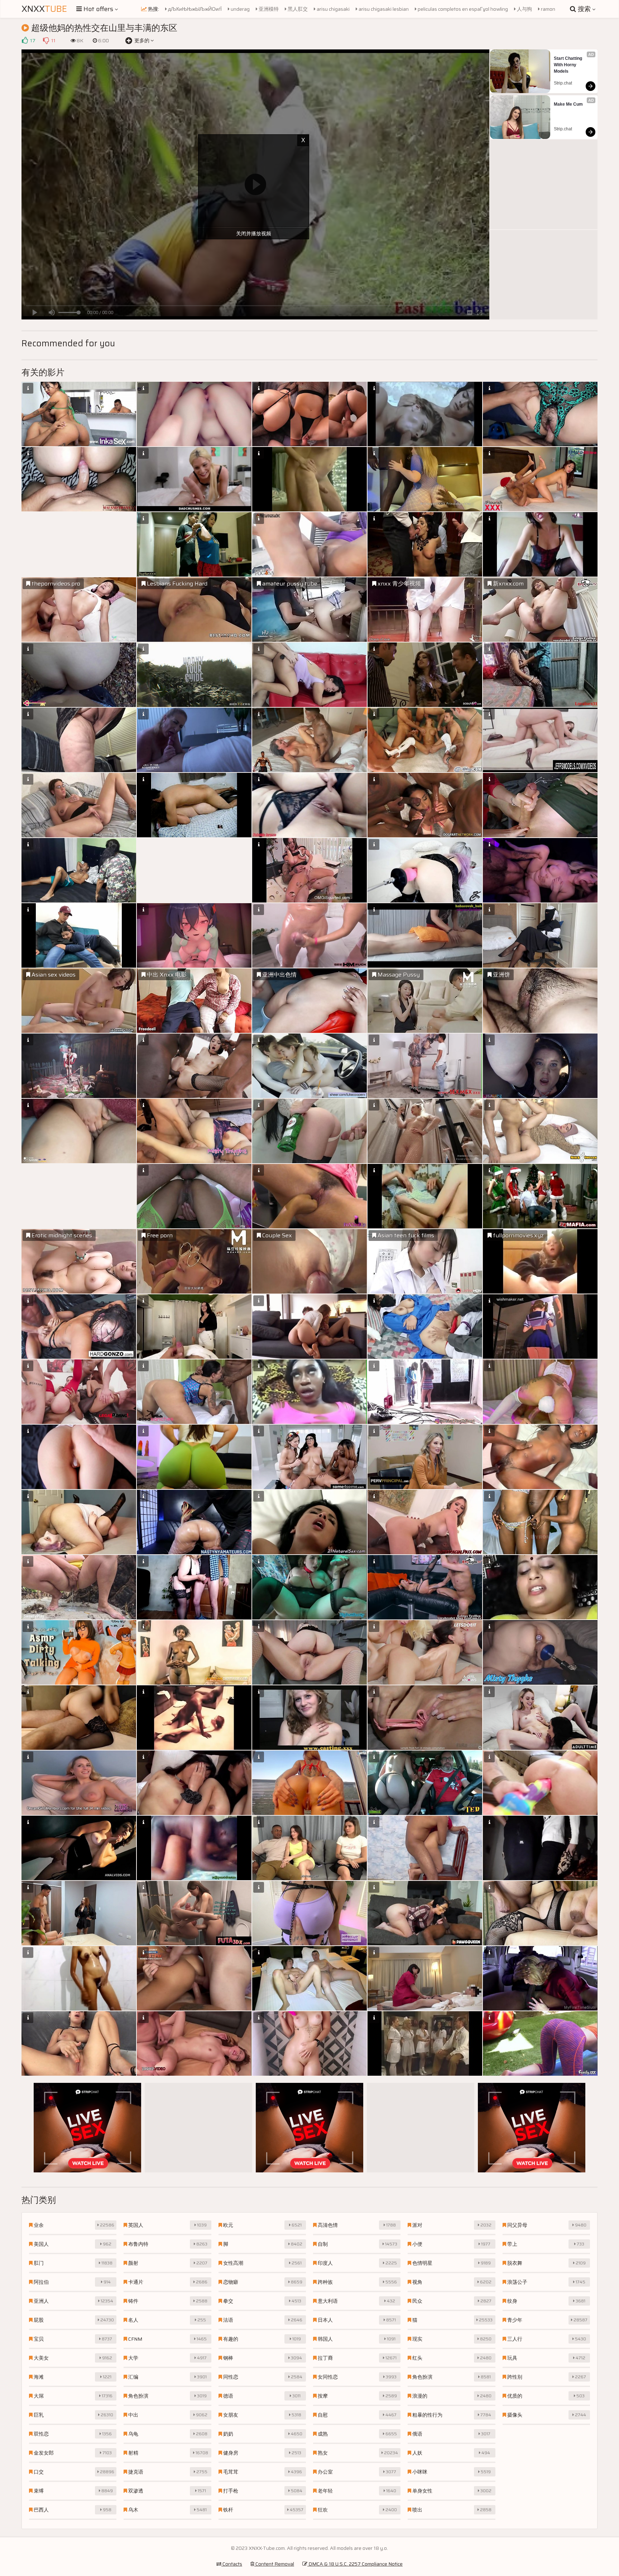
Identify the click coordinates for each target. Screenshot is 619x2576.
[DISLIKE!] (46, 40)
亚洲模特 (268, 9)
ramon (548, 9)
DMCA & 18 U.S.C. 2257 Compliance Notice (355, 2564)
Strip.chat (563, 83)
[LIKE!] (25, 40)
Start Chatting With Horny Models (568, 65)
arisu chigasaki (333, 9)
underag (240, 9)
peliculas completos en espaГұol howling (462, 9)
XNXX (44, 9)
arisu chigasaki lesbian (383, 9)
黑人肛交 (297, 9)
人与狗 (524, 9)
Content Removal (274, 2564)
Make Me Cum (568, 104)
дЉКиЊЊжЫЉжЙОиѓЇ (194, 9)
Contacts (232, 2564)
